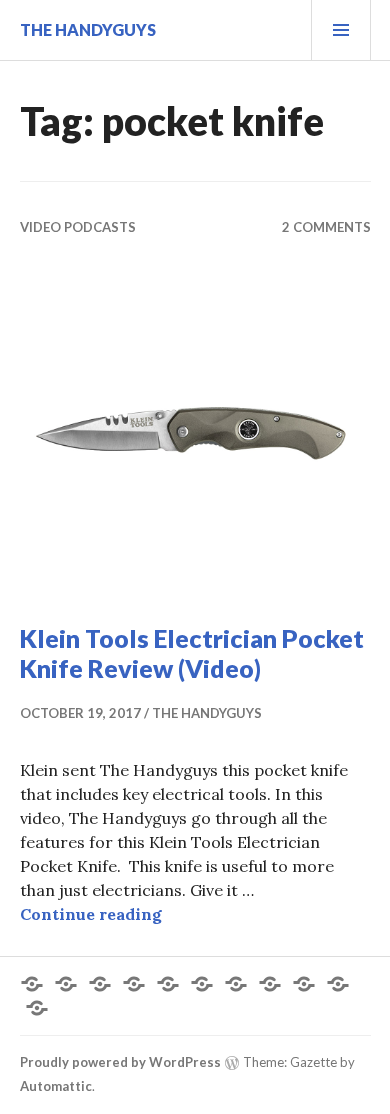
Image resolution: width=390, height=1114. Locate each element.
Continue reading (91, 914)
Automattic (56, 1086)
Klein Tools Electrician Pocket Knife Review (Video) (192, 653)
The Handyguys (88, 29)
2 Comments (326, 227)
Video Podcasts (78, 227)
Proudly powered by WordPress (120, 1062)
